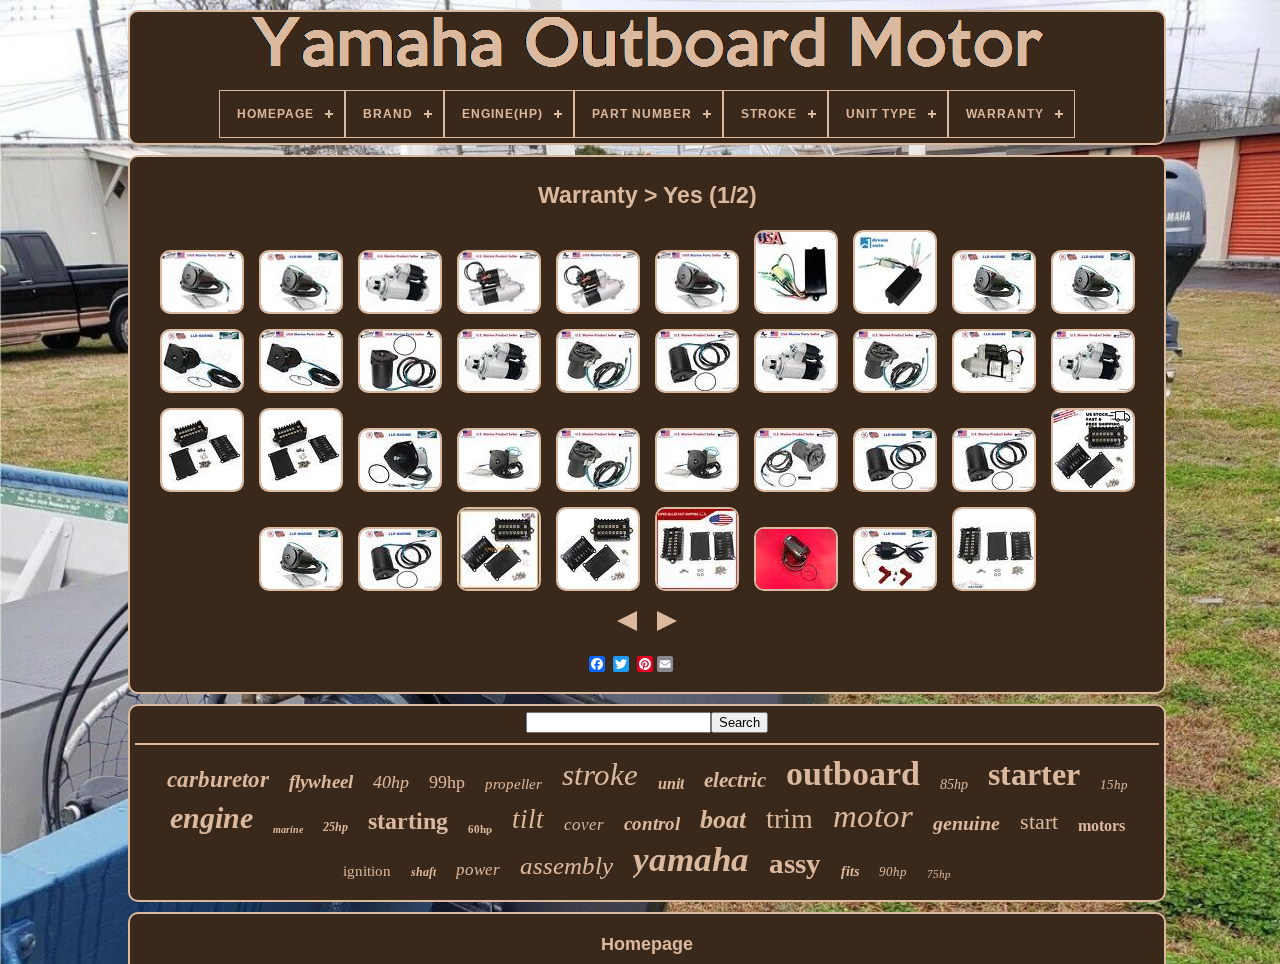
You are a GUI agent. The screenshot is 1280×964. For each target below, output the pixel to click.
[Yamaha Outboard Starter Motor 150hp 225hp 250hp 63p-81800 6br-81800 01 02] (499, 313)
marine (288, 829)
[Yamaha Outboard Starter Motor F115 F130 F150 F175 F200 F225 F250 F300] (499, 392)
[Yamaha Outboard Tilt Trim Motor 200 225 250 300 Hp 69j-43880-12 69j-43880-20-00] (400, 392)
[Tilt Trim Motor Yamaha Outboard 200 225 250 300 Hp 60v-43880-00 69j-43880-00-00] (895, 491)
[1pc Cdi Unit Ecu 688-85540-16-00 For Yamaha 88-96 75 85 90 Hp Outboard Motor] (1093, 491)
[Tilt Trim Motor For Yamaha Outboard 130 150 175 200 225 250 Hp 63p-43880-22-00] (598, 491)
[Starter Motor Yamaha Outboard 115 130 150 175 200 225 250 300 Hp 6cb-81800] (796, 392)
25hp (335, 827)
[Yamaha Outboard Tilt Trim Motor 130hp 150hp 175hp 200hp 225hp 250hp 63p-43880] (895, 392)
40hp (391, 782)
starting (408, 821)
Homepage (647, 944)
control (652, 823)
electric (735, 780)
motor (873, 816)
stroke (600, 774)
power (478, 869)
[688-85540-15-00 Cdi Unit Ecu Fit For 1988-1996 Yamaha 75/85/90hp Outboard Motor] (697, 590)
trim (789, 818)
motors (1101, 825)
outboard (853, 773)
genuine (966, 823)
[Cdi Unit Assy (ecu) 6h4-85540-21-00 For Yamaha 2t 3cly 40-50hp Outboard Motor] (796, 313)
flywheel (321, 781)
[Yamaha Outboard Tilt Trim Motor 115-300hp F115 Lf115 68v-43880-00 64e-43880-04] (301, 392)
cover (584, 824)
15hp (1114, 784)
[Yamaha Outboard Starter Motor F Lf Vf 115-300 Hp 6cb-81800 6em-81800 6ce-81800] (1093, 392)
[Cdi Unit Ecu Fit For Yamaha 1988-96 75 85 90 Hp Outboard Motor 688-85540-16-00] (202, 491)
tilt (528, 819)
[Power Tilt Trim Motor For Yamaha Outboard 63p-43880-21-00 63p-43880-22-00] (598, 392)
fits (850, 871)
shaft (423, 872)
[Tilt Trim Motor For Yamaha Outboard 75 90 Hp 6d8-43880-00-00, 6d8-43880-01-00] (796, 491)
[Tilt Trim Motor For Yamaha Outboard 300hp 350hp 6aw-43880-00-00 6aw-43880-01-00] (697, 313)
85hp (954, 784)
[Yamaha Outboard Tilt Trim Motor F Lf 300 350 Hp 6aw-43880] (301, 590)
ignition (367, 871)
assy (795, 863)
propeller (513, 784)
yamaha (691, 859)
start (1039, 821)
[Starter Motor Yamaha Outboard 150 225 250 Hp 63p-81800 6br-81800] (598, 313)
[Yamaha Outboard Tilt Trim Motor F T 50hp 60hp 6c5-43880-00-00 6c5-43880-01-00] (400, 491)
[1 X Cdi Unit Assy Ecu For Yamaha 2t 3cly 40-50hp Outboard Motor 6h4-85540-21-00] (895, 313)
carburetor (218, 779)
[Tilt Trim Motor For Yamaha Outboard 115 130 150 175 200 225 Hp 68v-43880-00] (202, 392)
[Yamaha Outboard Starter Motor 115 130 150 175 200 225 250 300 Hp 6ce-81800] (400, 313)
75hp (939, 874)
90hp (893, 871)
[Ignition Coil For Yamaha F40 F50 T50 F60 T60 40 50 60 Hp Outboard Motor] (895, 590)
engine (211, 817)
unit (671, 783)
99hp (447, 782)
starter (1034, 774)
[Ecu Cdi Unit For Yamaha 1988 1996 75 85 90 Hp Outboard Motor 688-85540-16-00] (301, 491)
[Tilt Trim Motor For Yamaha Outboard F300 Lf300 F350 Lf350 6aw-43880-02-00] (994, 313)
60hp (480, 829)
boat (723, 819)
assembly (566, 865)
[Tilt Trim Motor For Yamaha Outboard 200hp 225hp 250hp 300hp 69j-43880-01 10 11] (994, 491)
